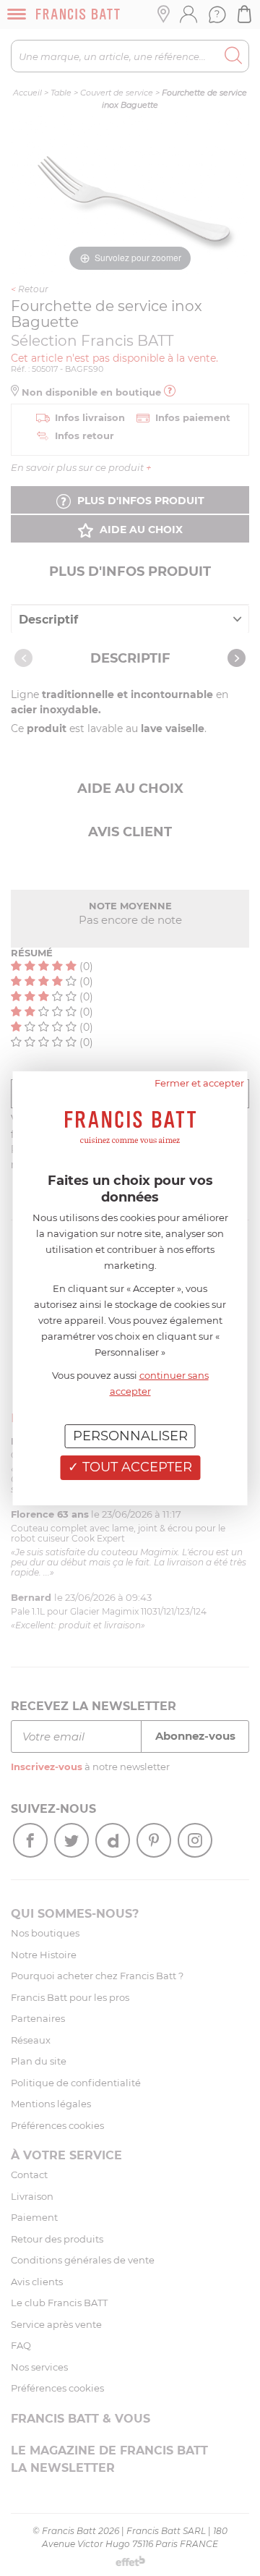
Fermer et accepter (199, 1082)
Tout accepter (135, 1467)
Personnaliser (130, 1435)
